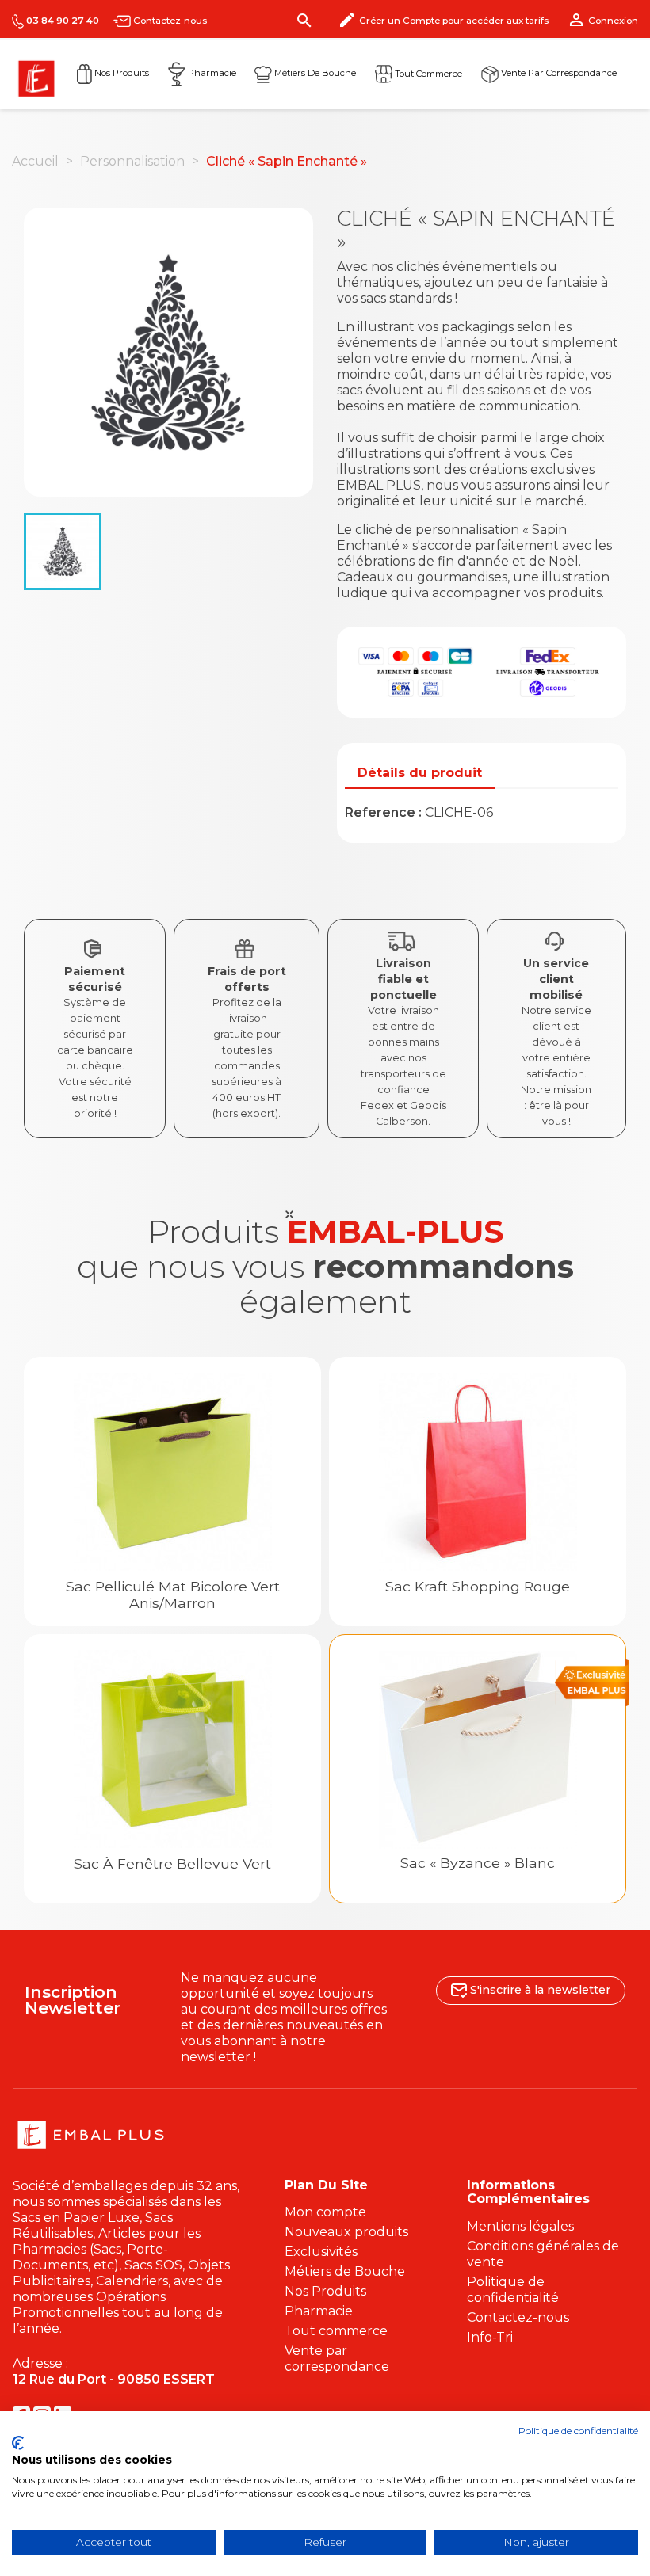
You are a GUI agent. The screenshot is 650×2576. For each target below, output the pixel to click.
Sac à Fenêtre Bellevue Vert (172, 1863)
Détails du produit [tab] (420, 773)
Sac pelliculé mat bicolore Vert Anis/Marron (173, 1595)
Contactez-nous (169, 21)
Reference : (383, 812)
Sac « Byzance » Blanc (478, 1863)
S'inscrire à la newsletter (539, 1990)
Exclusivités (321, 2252)
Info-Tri (490, 2337)
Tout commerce (427, 73)
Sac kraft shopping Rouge (478, 1586)
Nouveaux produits (346, 2232)
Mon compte (325, 2212)
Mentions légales (520, 2226)
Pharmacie (211, 73)
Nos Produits (120, 73)
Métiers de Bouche (314, 73)
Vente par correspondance (558, 73)
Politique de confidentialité (513, 2290)
